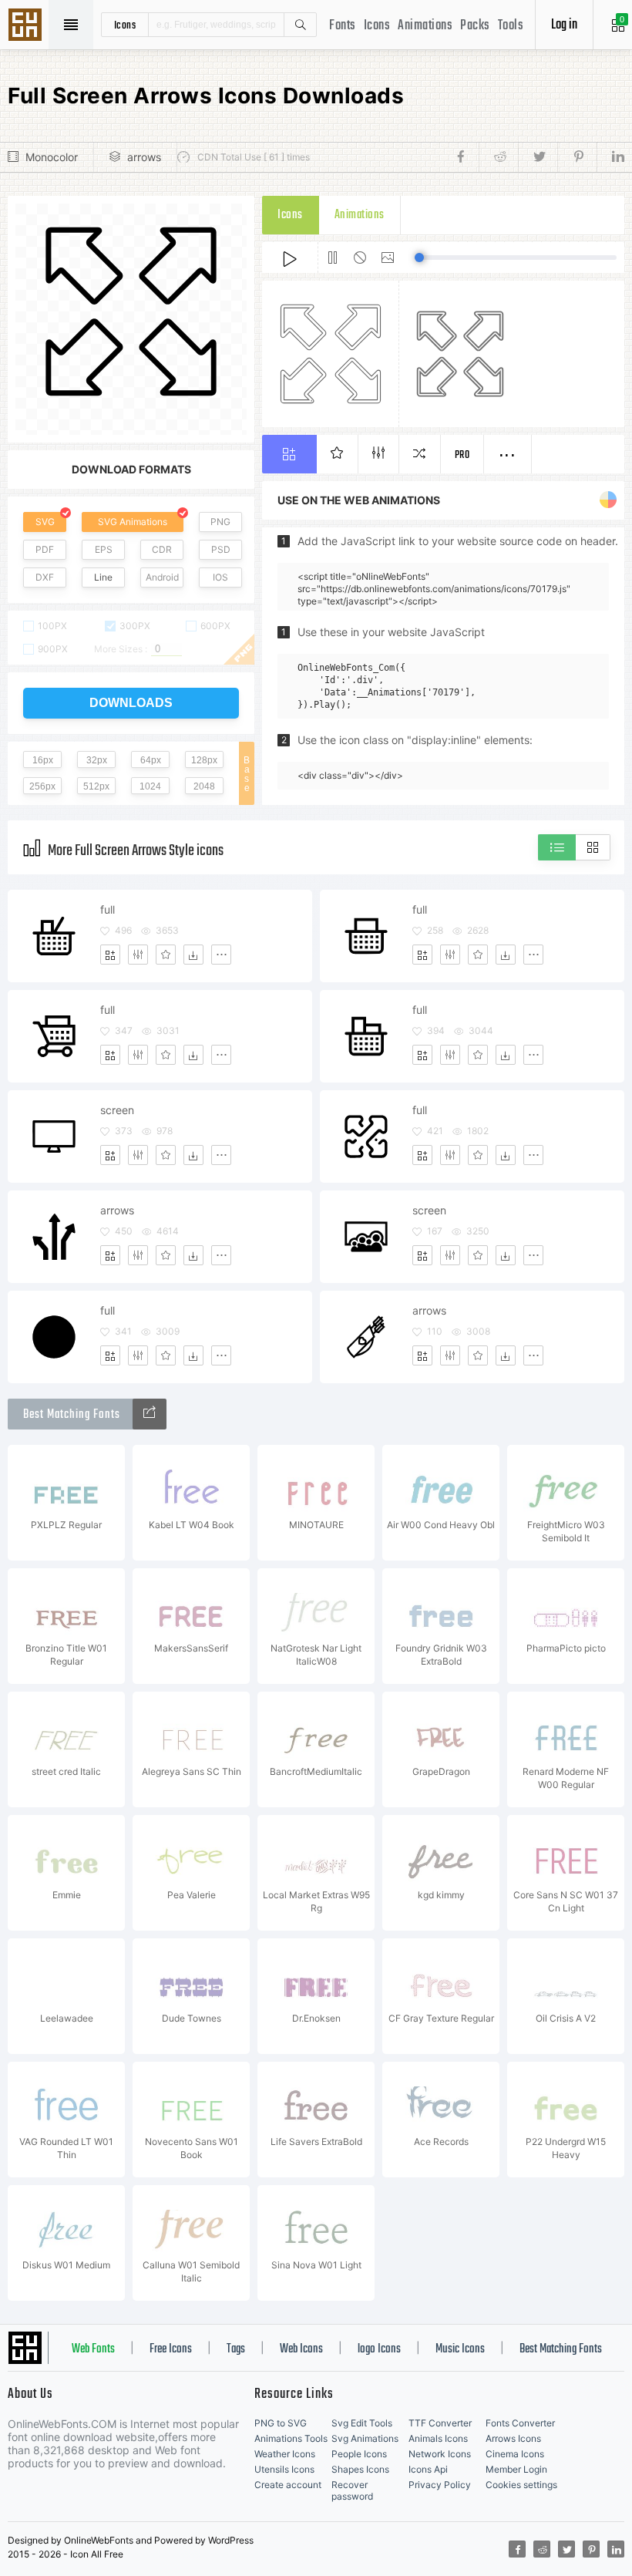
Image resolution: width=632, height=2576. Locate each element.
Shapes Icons (360, 2469)
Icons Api (428, 2469)
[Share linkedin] (610, 157)
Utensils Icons (284, 2469)
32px (97, 760)
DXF (45, 577)
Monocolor (52, 157)
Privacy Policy (440, 2485)
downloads (131, 703)
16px (43, 760)
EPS (104, 549)
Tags (236, 2349)
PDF (45, 549)
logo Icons (379, 2349)
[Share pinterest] (577, 157)
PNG (220, 522)
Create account (288, 2485)
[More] (221, 955)
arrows (144, 157)
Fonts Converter (520, 2423)
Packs (475, 26)
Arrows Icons (513, 2438)
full (108, 909)
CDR (162, 549)
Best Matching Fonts (561, 2349)
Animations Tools (291, 2438)
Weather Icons (285, 2454)
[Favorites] (166, 955)
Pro (462, 455)
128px (204, 760)
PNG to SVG (281, 2423)
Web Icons (301, 2349)
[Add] (110, 955)
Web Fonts (93, 2349)
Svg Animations (365, 2438)
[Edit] (138, 955)
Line (103, 577)
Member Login (516, 2469)
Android (162, 577)
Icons (377, 26)
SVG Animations (133, 522)
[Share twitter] (538, 157)
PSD (221, 549)
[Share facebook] (465, 157)
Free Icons (171, 2349)
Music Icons (460, 2349)
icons (125, 25)
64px (151, 760)
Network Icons (440, 2454)
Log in (564, 25)
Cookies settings (521, 2485)
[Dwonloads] (193, 955)
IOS (220, 577)
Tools (511, 26)
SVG (45, 522)
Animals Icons (438, 2438)
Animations (425, 26)
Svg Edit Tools (362, 2423)
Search (300, 25)
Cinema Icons (515, 2454)
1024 (150, 786)
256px (42, 786)
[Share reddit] (498, 157)
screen (117, 1110)
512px (96, 786)
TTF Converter (440, 2423)
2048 (204, 786)
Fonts (343, 26)
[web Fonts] (150, 1414)
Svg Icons (27, 26)
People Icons (359, 2454)
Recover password (352, 2490)
